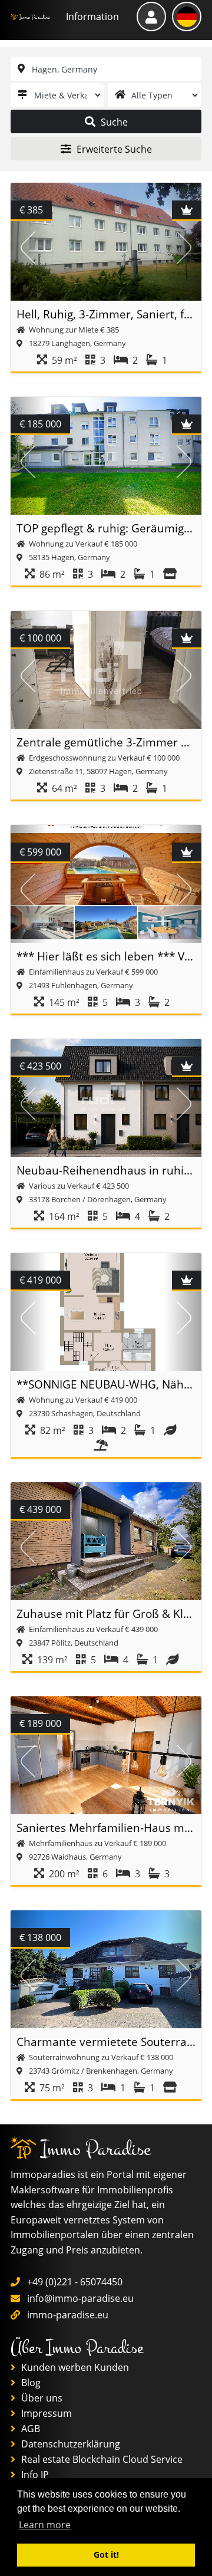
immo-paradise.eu (68, 2315)
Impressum (45, 2413)
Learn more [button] (45, 2525)
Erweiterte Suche (113, 149)
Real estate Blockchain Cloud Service (101, 2459)
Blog (30, 2383)
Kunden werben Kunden (74, 2367)
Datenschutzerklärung (69, 2444)
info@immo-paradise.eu (80, 2298)
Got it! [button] (106, 2554)
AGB (29, 2429)
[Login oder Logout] (151, 17)
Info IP (34, 2475)
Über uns (41, 2398)
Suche (113, 122)
